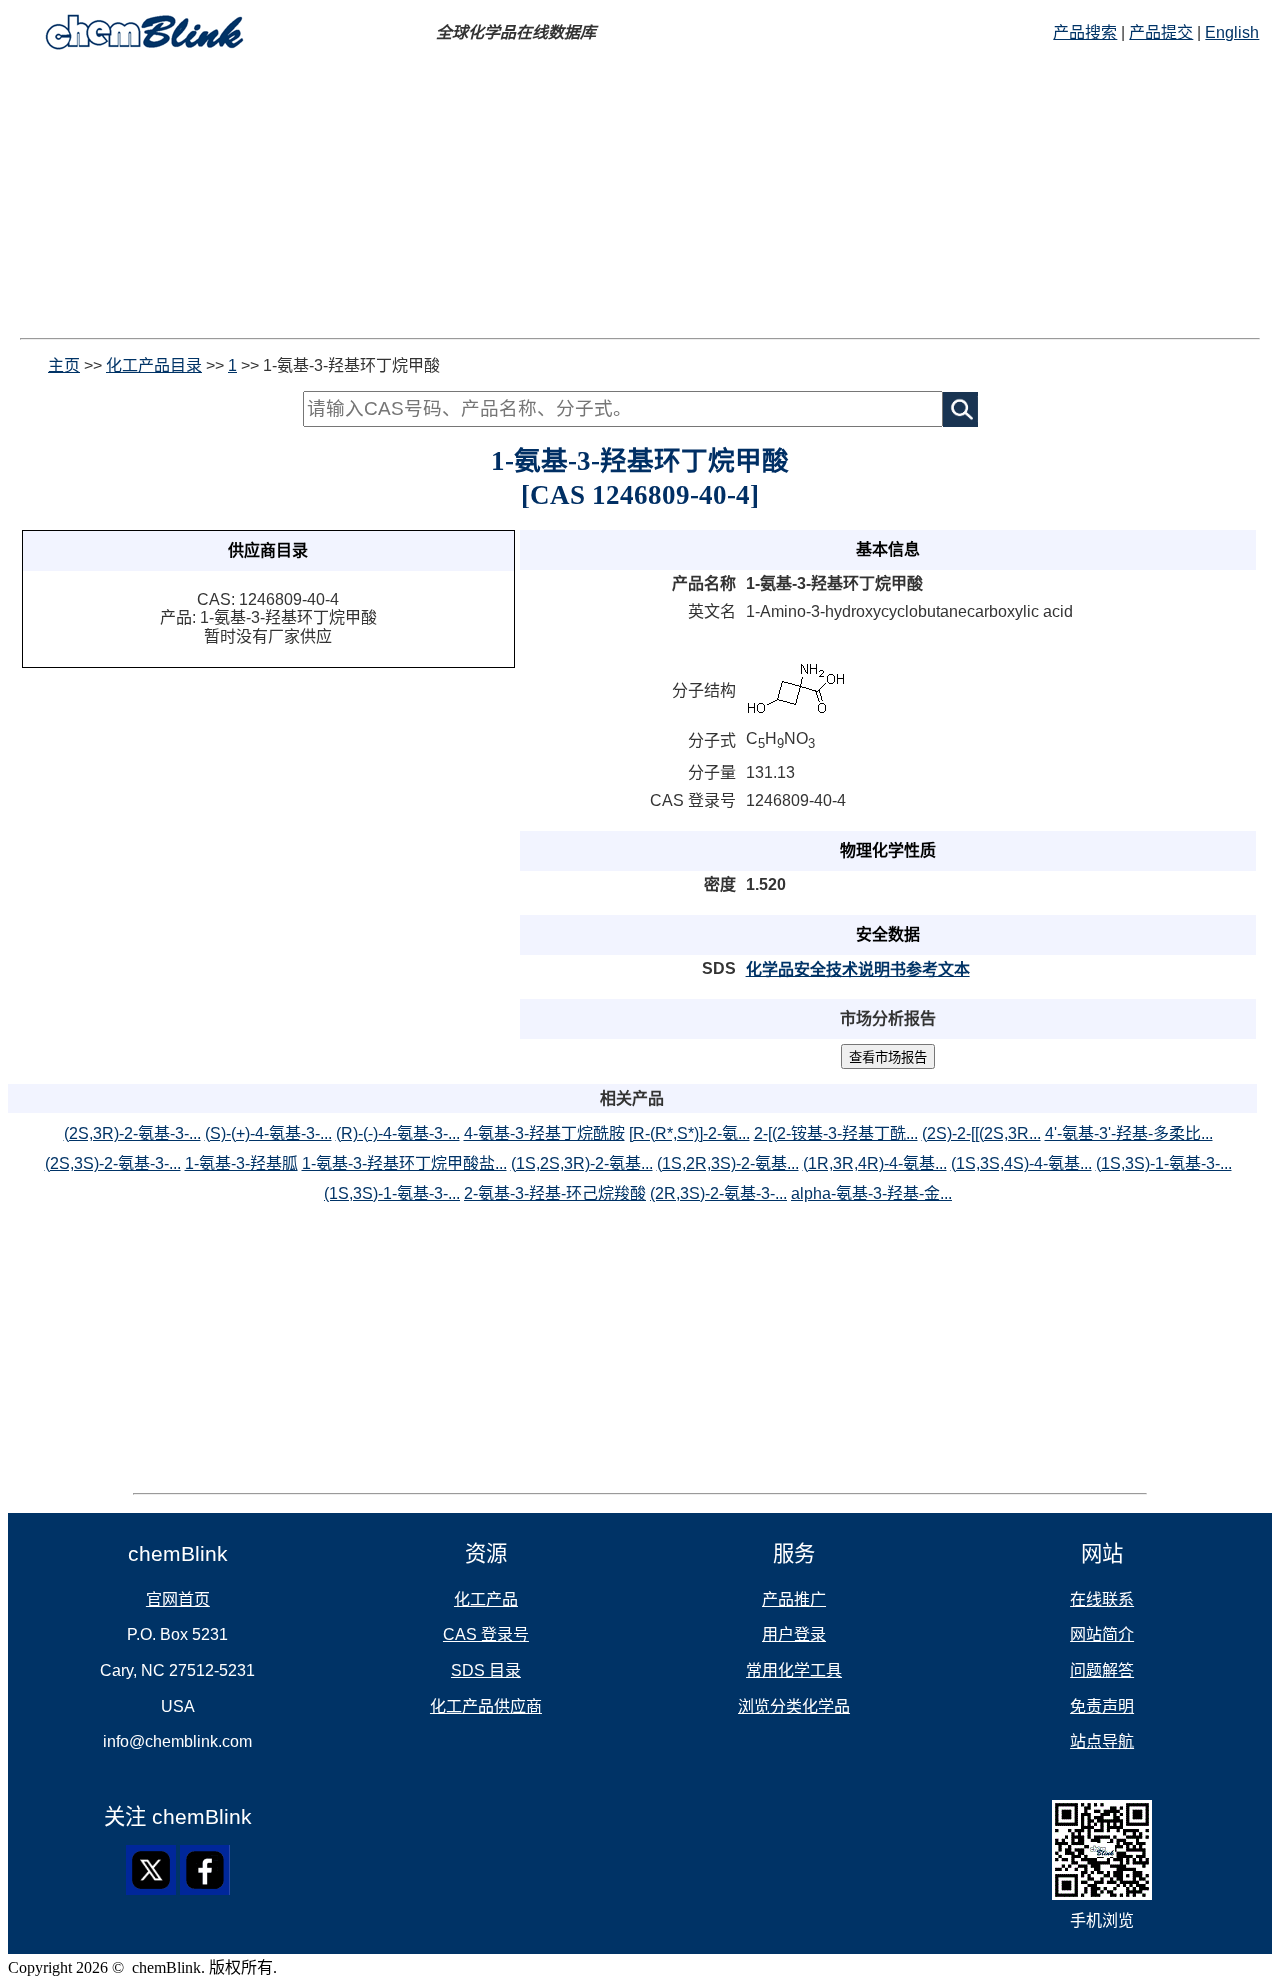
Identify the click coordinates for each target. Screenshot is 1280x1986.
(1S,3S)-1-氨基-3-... (1164, 1163)
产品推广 (794, 1599)
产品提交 (1161, 32)
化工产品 (486, 1599)
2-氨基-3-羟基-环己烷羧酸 (555, 1193)
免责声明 (1102, 1706)
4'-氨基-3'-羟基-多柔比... (1129, 1133)
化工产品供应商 (486, 1706)
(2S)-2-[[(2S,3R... (981, 1133)
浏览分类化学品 (794, 1706)
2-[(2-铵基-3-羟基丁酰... (836, 1133)
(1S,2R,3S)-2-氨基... (728, 1163)
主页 (64, 365)
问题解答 (1102, 1670)
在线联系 (1102, 1599)
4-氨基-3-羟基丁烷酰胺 (544, 1133)
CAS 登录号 (486, 1634)
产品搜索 (1085, 32)
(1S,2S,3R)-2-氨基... (582, 1163)
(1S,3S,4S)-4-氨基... (1021, 1163)
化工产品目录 (154, 365)
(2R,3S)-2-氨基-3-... (718, 1193)
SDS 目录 (486, 1670)
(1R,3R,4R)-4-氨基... (875, 1163)
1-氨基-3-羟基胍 (241, 1163)
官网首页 (178, 1599)
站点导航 (1102, 1741)
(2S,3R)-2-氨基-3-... (132, 1133)
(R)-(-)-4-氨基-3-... (398, 1133)
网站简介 (1102, 1634)
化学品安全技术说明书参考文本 (858, 969)
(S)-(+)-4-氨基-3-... (268, 1133)
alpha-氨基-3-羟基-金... (871, 1193)
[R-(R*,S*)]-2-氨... (689, 1133)
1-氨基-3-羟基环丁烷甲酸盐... (404, 1163)
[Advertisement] (640, 198)
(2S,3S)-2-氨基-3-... (113, 1163)
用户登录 (794, 1634)
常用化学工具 (794, 1670)
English (1232, 32)
